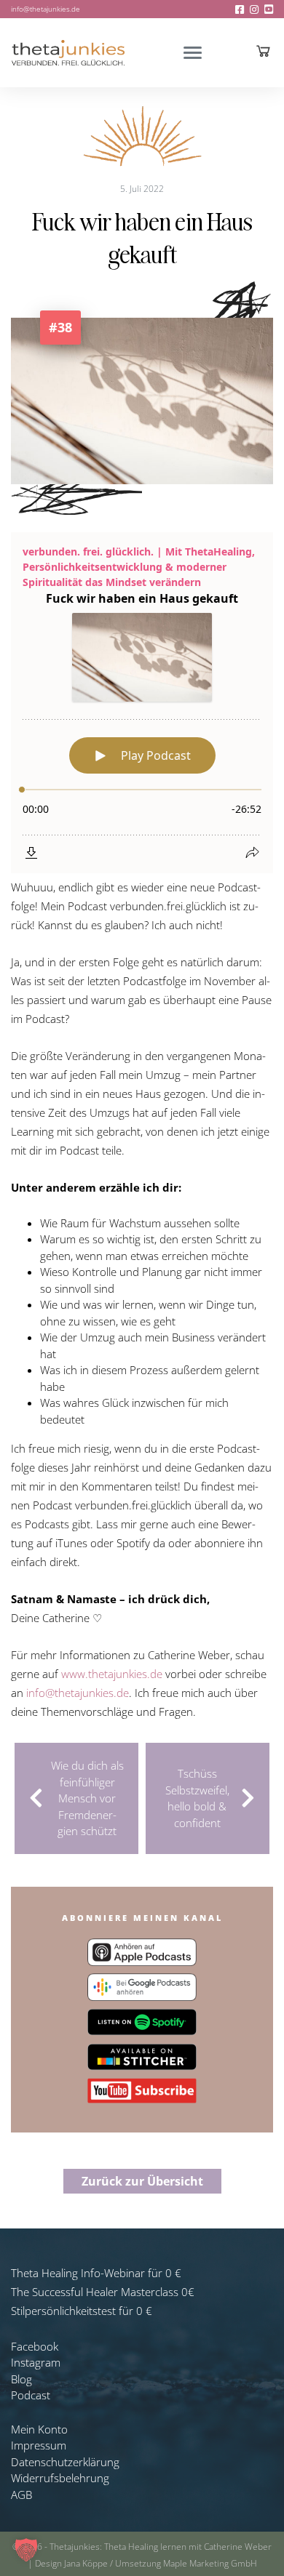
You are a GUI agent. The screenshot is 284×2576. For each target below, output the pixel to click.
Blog (21, 2379)
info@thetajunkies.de (46, 9)
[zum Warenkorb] (263, 51)
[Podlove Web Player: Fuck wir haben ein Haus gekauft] (142, 703)
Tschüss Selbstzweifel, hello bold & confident (197, 1798)
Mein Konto (39, 2429)
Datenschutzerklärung (65, 2462)
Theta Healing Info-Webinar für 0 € (96, 2273)
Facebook (35, 2346)
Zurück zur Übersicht (142, 2181)
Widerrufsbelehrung (60, 2478)
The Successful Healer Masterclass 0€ (103, 2292)
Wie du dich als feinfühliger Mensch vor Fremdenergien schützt (87, 1798)
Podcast (31, 2395)
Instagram (36, 2362)
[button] (26, 2550)
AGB (21, 2495)
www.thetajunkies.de (112, 1674)
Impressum (39, 2445)
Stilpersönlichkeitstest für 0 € (82, 2311)
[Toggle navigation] (193, 53)
